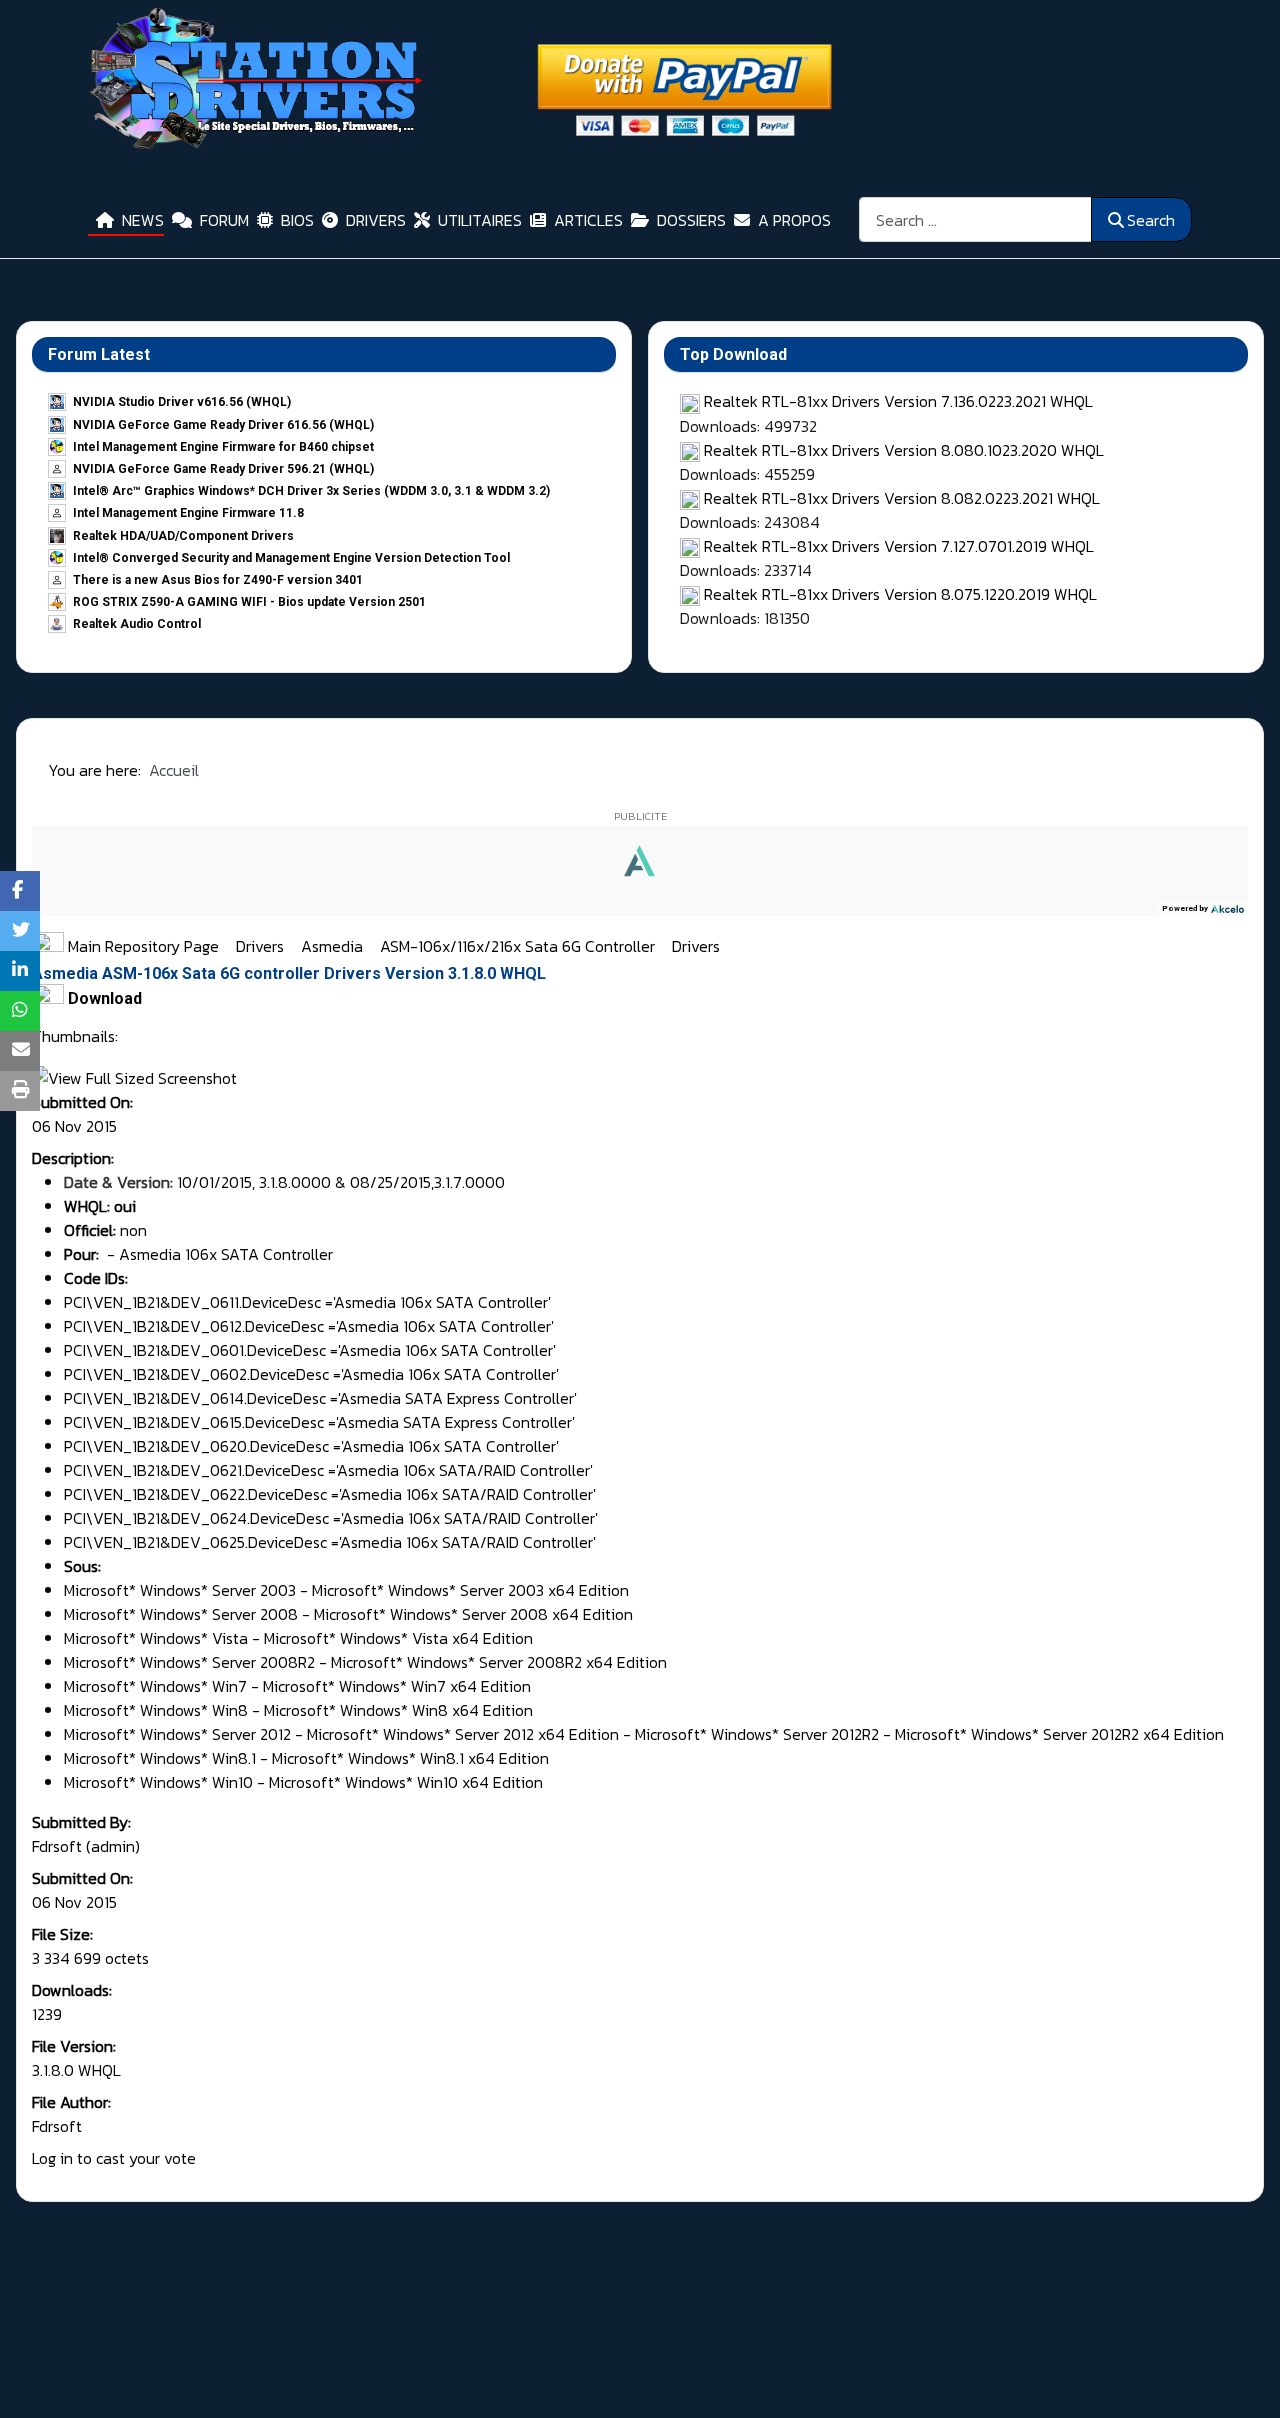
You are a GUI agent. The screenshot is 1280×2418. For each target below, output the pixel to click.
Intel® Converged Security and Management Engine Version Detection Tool (291, 558)
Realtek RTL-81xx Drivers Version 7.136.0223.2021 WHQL (898, 401)
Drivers (262, 946)
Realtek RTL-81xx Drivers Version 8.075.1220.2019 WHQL (900, 594)
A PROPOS (794, 220)
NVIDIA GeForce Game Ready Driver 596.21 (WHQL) (223, 469)
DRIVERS (376, 220)
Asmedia (334, 946)
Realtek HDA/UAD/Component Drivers (183, 536)
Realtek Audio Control (137, 624)
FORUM (224, 220)
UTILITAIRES (480, 220)
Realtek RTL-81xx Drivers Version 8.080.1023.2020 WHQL (904, 450)
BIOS (297, 220)
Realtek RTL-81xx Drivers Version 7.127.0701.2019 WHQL (899, 546)
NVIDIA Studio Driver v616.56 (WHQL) (182, 402)
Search (1151, 220)
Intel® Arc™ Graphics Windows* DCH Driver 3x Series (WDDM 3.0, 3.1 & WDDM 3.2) (311, 491)
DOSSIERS (691, 220)
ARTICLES (588, 220)
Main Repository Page (141, 946)
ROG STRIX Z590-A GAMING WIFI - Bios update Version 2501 (249, 602)
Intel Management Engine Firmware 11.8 (188, 513)
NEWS (143, 220)
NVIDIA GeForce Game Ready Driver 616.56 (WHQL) (223, 425)
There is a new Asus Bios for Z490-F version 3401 (218, 580)
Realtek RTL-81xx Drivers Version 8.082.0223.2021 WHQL (902, 498)
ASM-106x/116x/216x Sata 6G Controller (519, 946)
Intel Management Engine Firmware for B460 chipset (223, 447)
